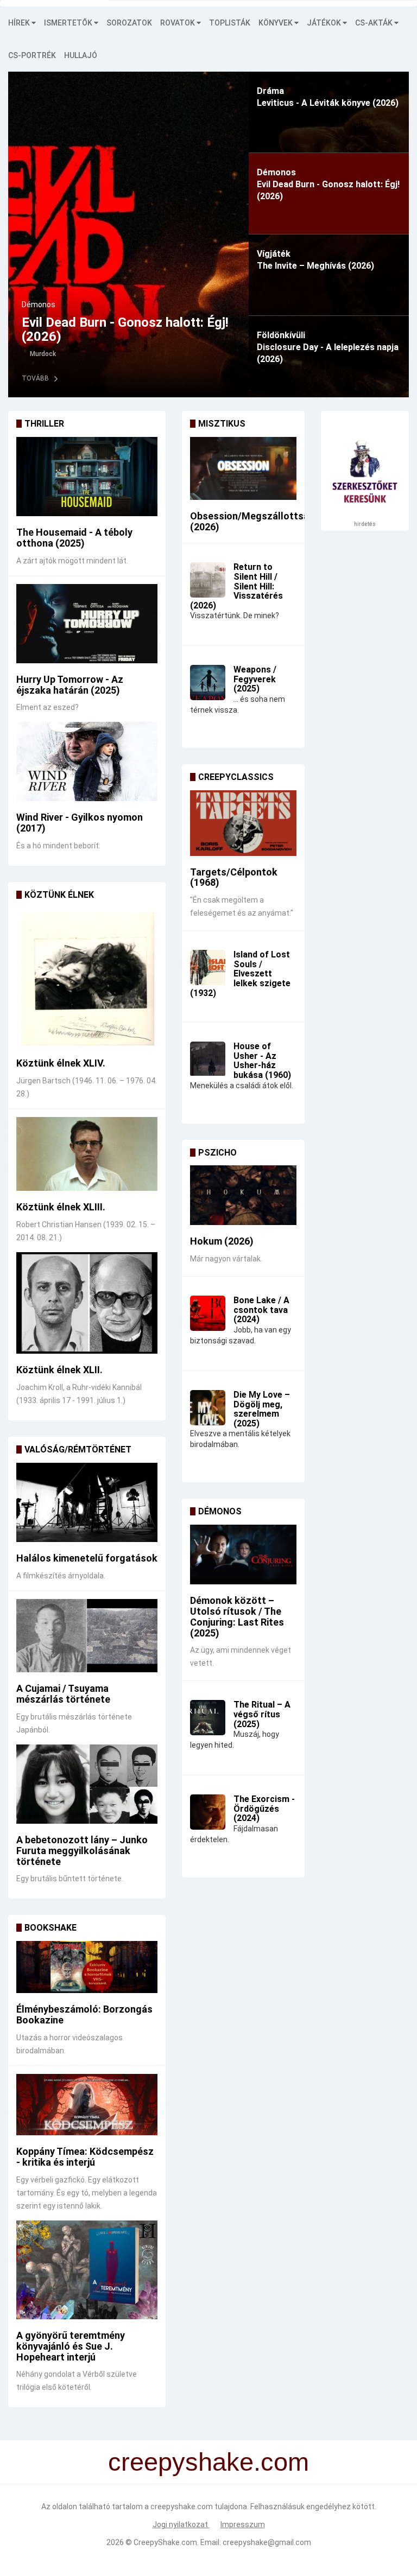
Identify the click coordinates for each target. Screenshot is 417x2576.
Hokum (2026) (222, 1241)
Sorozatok (129, 23)
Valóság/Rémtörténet (78, 1449)
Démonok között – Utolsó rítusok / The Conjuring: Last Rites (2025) (237, 1616)
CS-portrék (32, 55)
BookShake (50, 1928)
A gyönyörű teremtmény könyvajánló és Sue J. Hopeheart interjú (71, 2346)
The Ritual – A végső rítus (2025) (262, 1714)
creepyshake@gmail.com (267, 2542)
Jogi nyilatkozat (181, 2524)
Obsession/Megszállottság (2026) (252, 521)
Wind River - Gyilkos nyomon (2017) (80, 823)
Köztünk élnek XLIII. (61, 1207)
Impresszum (243, 2524)
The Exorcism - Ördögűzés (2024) (264, 1809)
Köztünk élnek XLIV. (61, 1063)
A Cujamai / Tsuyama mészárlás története (63, 1694)
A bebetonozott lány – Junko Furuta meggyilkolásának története (82, 1851)
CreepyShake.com (165, 2542)
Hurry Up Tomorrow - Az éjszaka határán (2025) (70, 685)
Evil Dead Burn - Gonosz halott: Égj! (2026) (125, 329)
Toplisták (230, 23)
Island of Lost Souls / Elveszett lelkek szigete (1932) (240, 973)
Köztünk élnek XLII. (59, 1370)
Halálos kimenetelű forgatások (87, 1558)
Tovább (35, 378)
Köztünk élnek (59, 895)
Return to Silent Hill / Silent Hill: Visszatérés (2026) (236, 586)
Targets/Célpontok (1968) (234, 877)
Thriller (44, 424)
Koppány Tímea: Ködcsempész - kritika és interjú (85, 2157)
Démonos (39, 304)
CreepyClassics (236, 777)
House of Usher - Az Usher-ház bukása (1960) (262, 1061)
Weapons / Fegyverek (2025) (255, 679)
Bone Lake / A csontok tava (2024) (261, 1310)
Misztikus (222, 424)
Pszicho (217, 1153)
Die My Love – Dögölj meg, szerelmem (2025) (262, 1409)
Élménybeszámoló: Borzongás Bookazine (84, 2015)
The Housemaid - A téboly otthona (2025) (74, 538)
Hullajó (81, 55)
